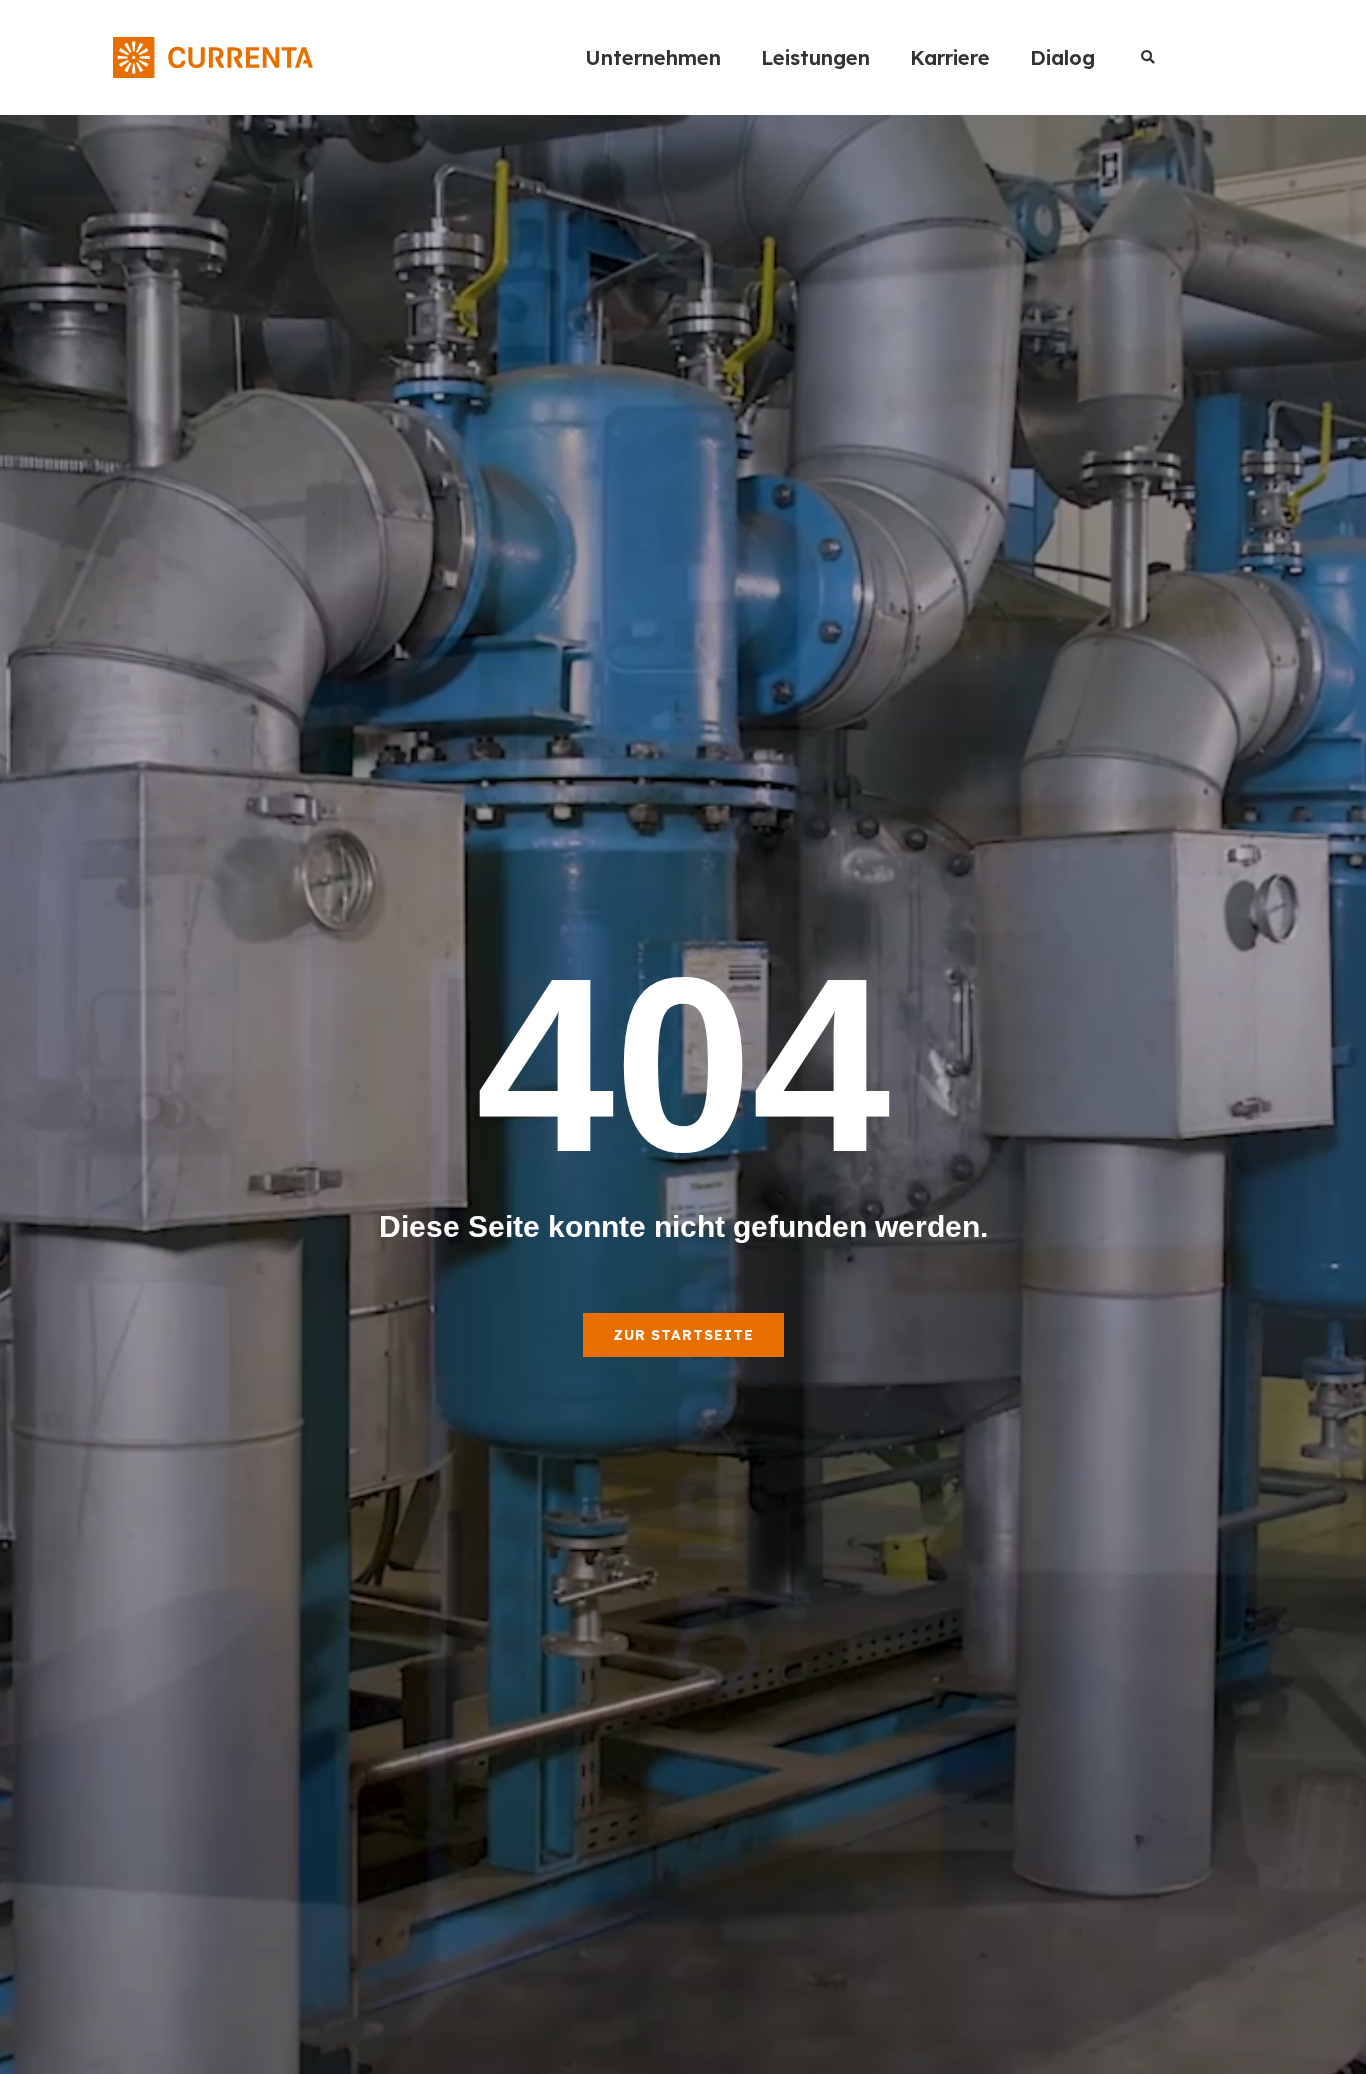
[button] (1147, 57)
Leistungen (815, 57)
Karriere (950, 57)
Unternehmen (653, 57)
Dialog (1062, 57)
